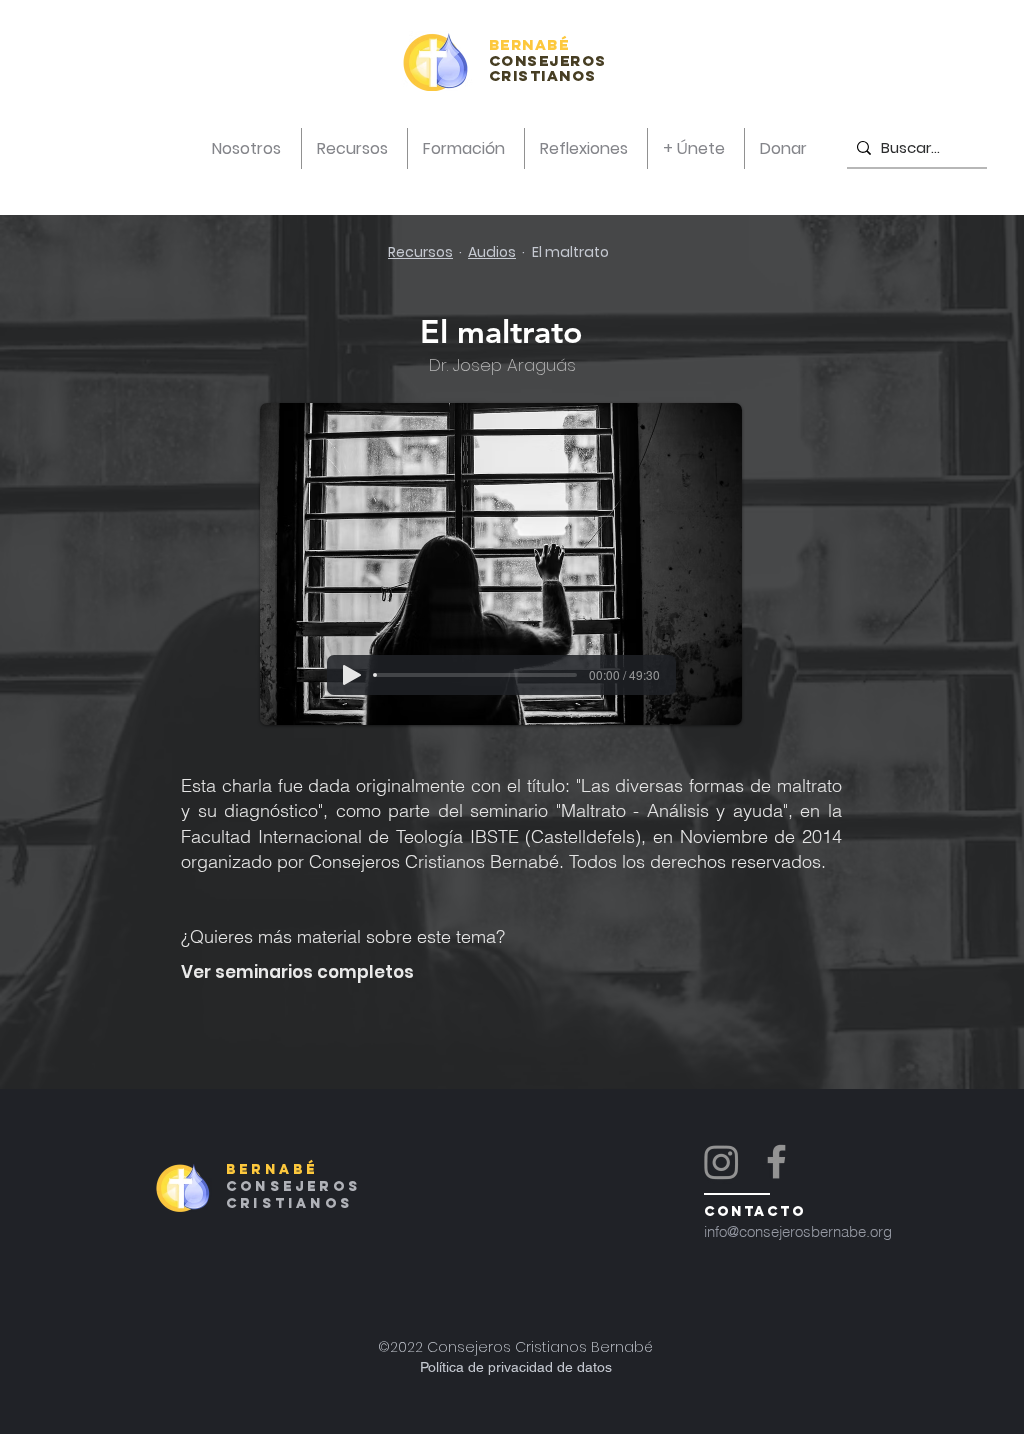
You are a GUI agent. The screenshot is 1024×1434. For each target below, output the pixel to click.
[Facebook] (776, 1161)
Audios (492, 252)
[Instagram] (721, 1161)
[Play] (352, 675)
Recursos (420, 252)
